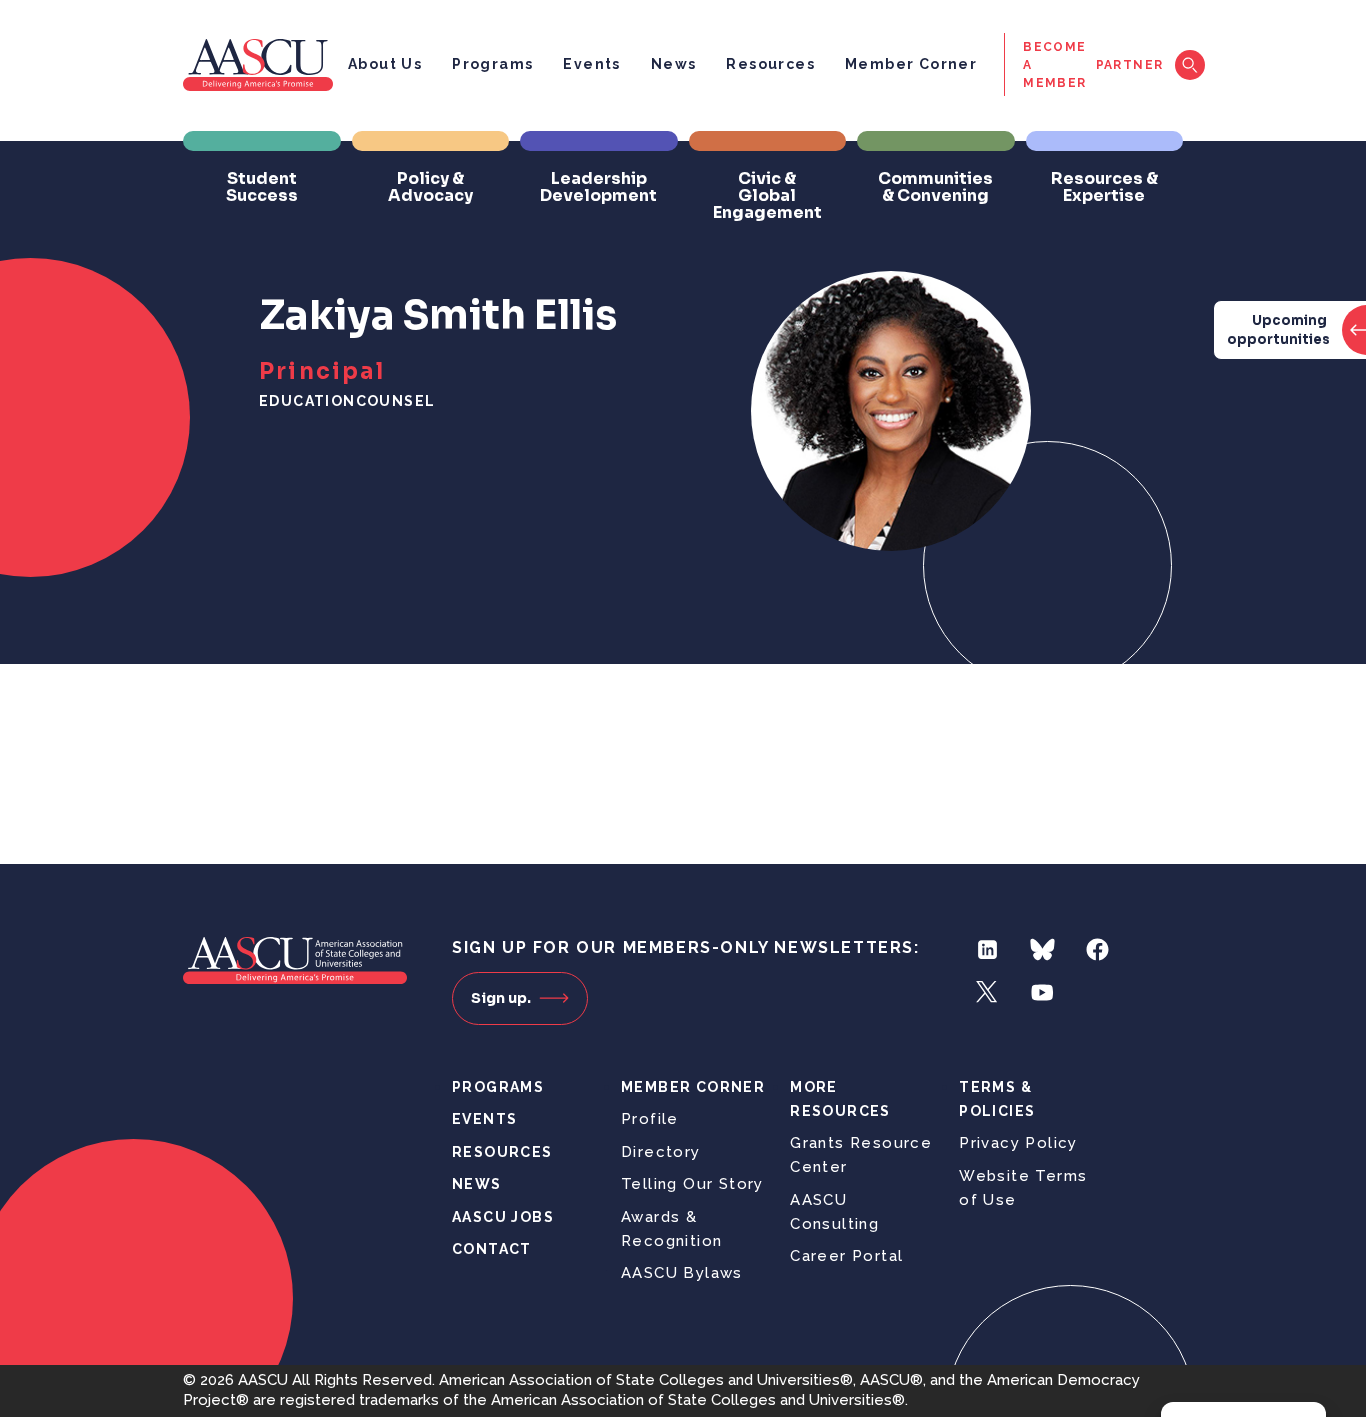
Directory (661, 1152)
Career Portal (846, 1256)
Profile (650, 1119)
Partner (1130, 65)
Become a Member (1054, 65)
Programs (492, 64)
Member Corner (911, 64)
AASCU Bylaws (682, 1273)
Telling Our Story (692, 1184)
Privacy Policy (1018, 1143)
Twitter (987, 992)
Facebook (1097, 949)
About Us (385, 64)
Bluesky (1042, 949)
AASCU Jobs (503, 1217)
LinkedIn (987, 949)
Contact (492, 1249)
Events (591, 64)
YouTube (1042, 992)
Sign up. (501, 998)
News (674, 64)
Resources (770, 64)
